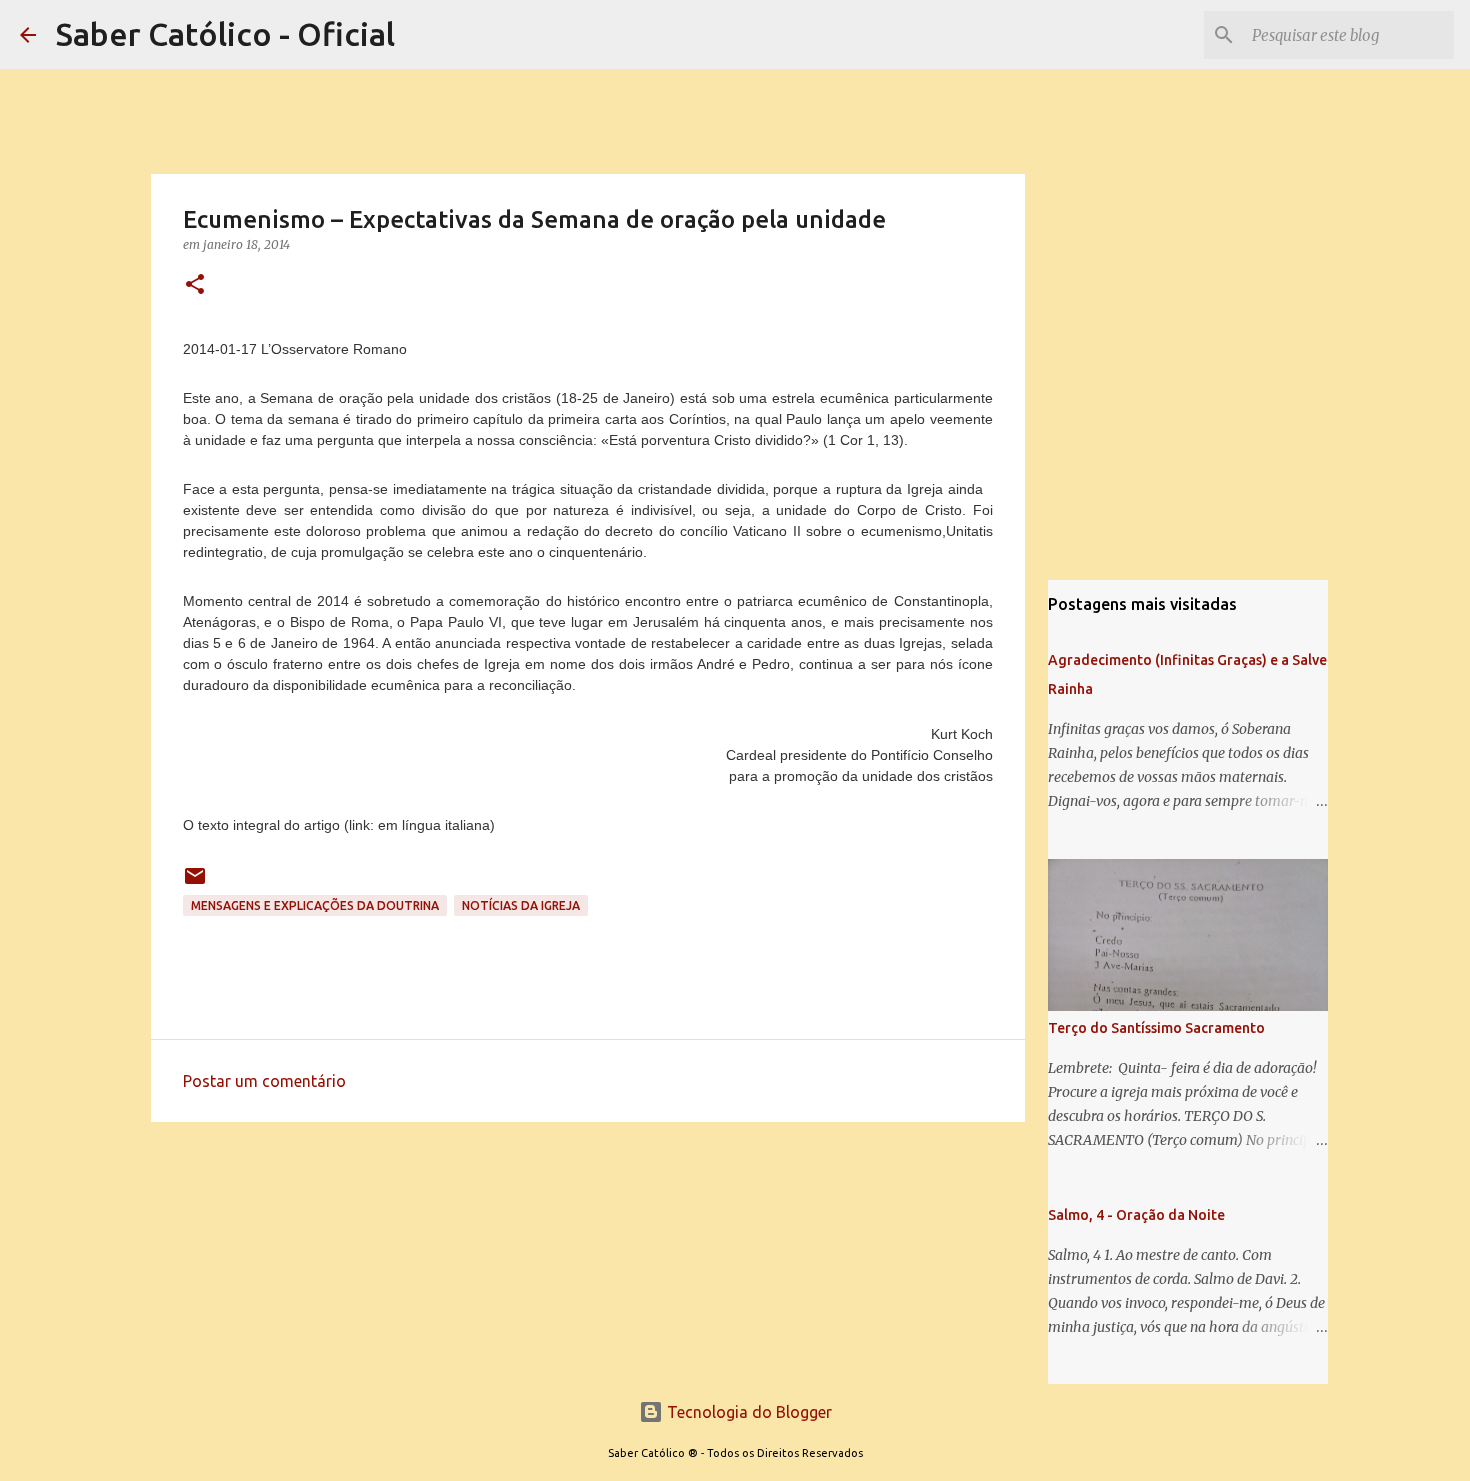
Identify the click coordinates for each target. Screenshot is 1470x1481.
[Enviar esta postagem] (195, 883)
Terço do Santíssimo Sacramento (1156, 1028)
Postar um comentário (264, 1081)
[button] (195, 285)
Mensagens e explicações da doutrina (315, 905)
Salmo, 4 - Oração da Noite (1136, 1215)
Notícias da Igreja (521, 905)
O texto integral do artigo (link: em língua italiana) (339, 825)
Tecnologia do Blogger (747, 1412)
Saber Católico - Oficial (225, 34)
